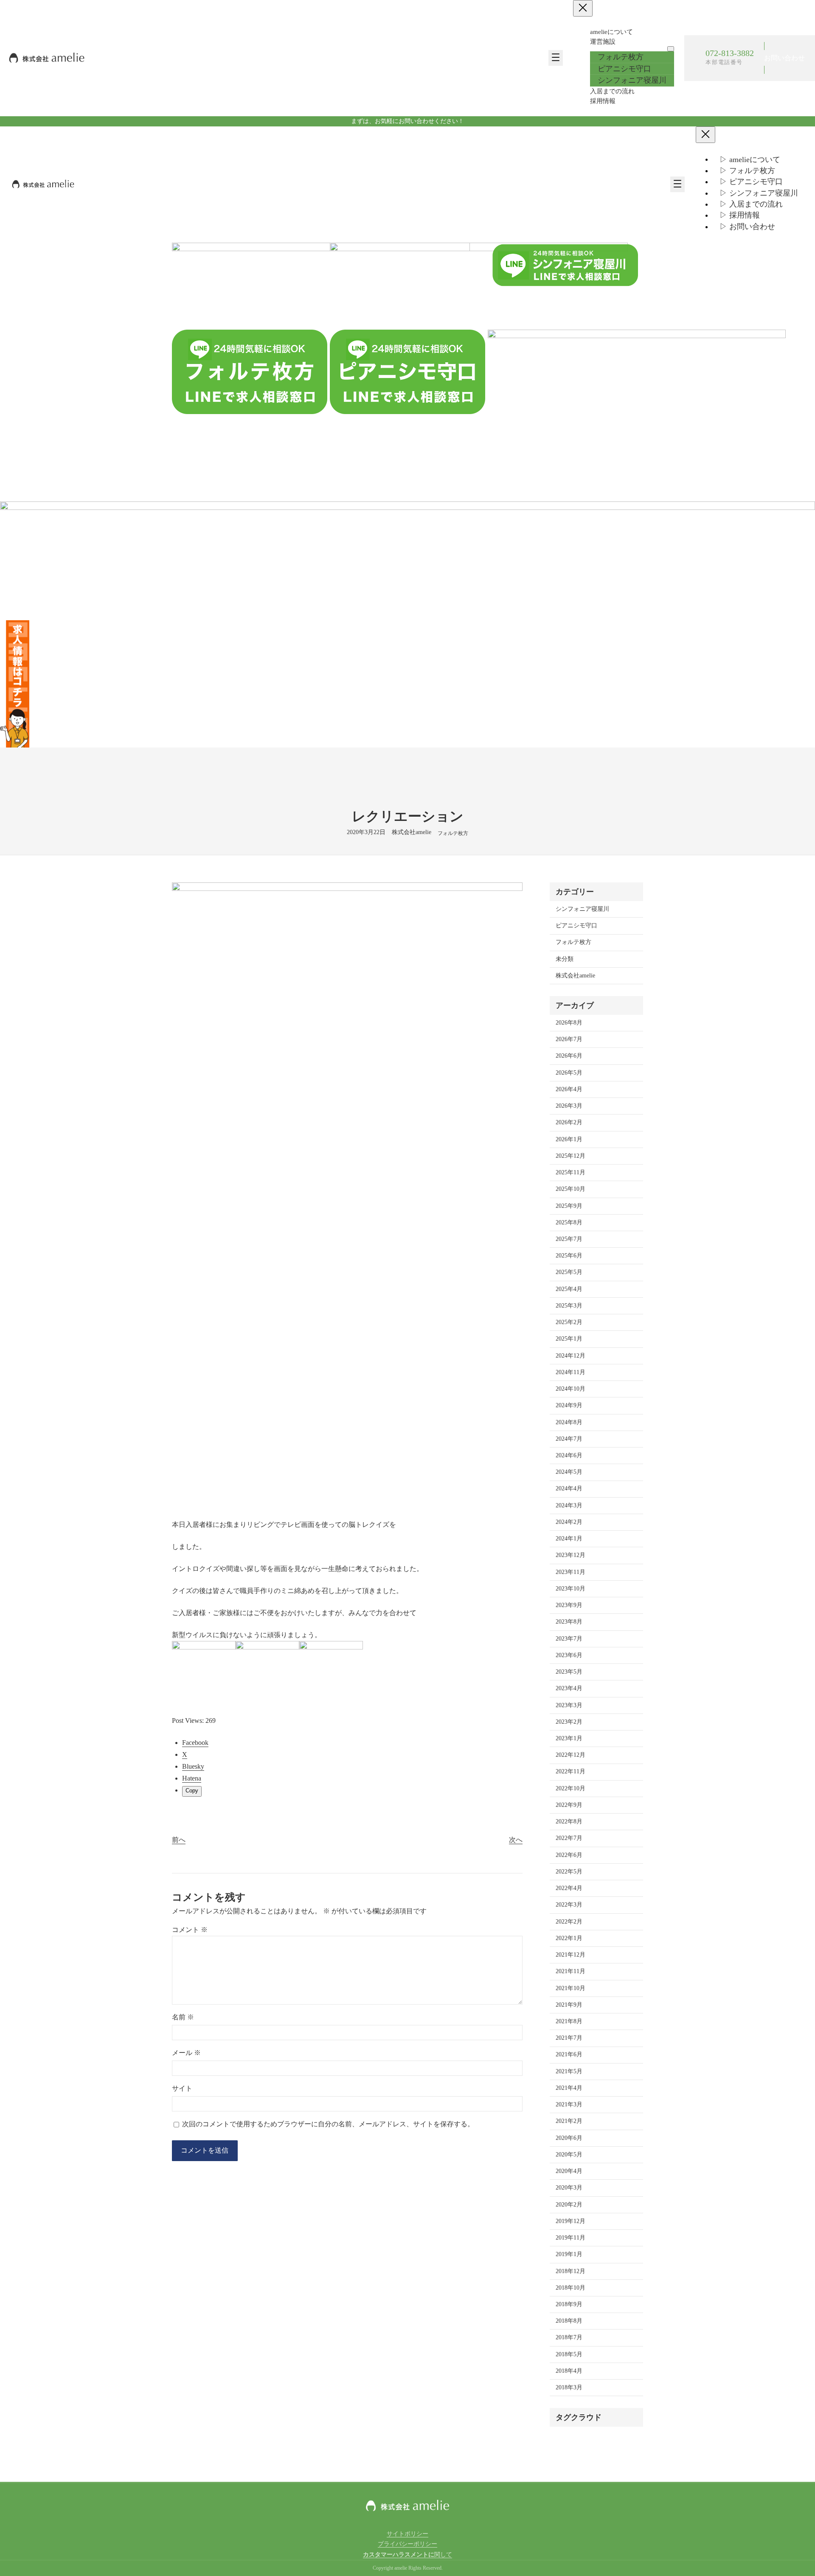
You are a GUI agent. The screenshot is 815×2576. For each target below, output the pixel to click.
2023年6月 (569, 1655)
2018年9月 (569, 2304)
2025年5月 (569, 1272)
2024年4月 (569, 1488)
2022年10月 (570, 1788)
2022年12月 (570, 1755)
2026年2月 (569, 1122)
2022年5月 (569, 1872)
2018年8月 (569, 2321)
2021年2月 (569, 2121)
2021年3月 (569, 2104)
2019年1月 (569, 2254)
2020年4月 (569, 2171)
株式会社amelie (575, 976)
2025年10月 (570, 1189)
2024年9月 (569, 1405)
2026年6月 (569, 1056)
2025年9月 (569, 1206)
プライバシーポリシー (407, 2544)
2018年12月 (570, 2271)
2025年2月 (569, 1322)
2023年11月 (570, 1572)
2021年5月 (569, 2071)
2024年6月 (569, 1455)
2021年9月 (569, 2005)
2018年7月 (569, 2337)
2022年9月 (569, 1805)
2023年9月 (569, 1605)
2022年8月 (569, 1821)
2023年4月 (569, 1688)
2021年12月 (570, 1955)
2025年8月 (569, 1222)
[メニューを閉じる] (583, 8)
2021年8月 (569, 2021)
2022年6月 (569, 1855)
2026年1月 (569, 1139)
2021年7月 (569, 2038)
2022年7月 (569, 1838)
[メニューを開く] (556, 58)
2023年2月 (569, 1722)
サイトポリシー (407, 2534)
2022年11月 (570, 1771)
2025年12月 (570, 1156)
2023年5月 (569, 1672)
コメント (190, 1930)
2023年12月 (570, 1555)
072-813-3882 (730, 53)
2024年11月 (570, 1372)
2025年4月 (569, 1289)
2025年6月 (569, 1256)
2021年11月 (570, 1971)
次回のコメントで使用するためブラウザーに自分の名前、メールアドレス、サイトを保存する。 (328, 2124)
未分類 (565, 959)
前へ (179, 1840)
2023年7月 (569, 1639)
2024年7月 (569, 1439)
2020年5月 (569, 2155)
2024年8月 (569, 1422)
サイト (182, 2088)
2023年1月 (569, 1738)
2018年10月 (570, 2288)
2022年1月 (569, 1938)
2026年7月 (569, 1039)
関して (407, 2555)
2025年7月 (569, 1239)
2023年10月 (570, 1589)
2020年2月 (569, 2205)
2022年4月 (569, 1888)
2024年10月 (570, 1389)
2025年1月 (569, 1339)
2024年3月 (569, 1505)
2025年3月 (569, 1306)
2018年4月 (569, 2371)
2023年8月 (569, 1622)
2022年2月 (569, 1922)
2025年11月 (570, 1172)
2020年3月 (569, 2188)
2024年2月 (569, 1522)
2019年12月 (570, 2221)
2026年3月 (569, 1106)
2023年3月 (569, 1705)
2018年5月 (569, 2354)
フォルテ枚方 (453, 833)
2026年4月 (569, 1089)
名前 (183, 2017)
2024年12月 (570, 1356)
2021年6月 (569, 2054)
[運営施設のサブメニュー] (671, 49)
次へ (516, 1840)
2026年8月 (569, 1023)
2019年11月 (570, 2238)
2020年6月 (569, 2138)
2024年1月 (569, 1539)
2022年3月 (569, 1905)
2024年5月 (569, 1472)
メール (186, 2053)
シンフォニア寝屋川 (582, 909)
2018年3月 (569, 2387)
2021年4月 (569, 2088)
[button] (784, 58)
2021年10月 (570, 1988)
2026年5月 (569, 1073)
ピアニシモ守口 (576, 925)
